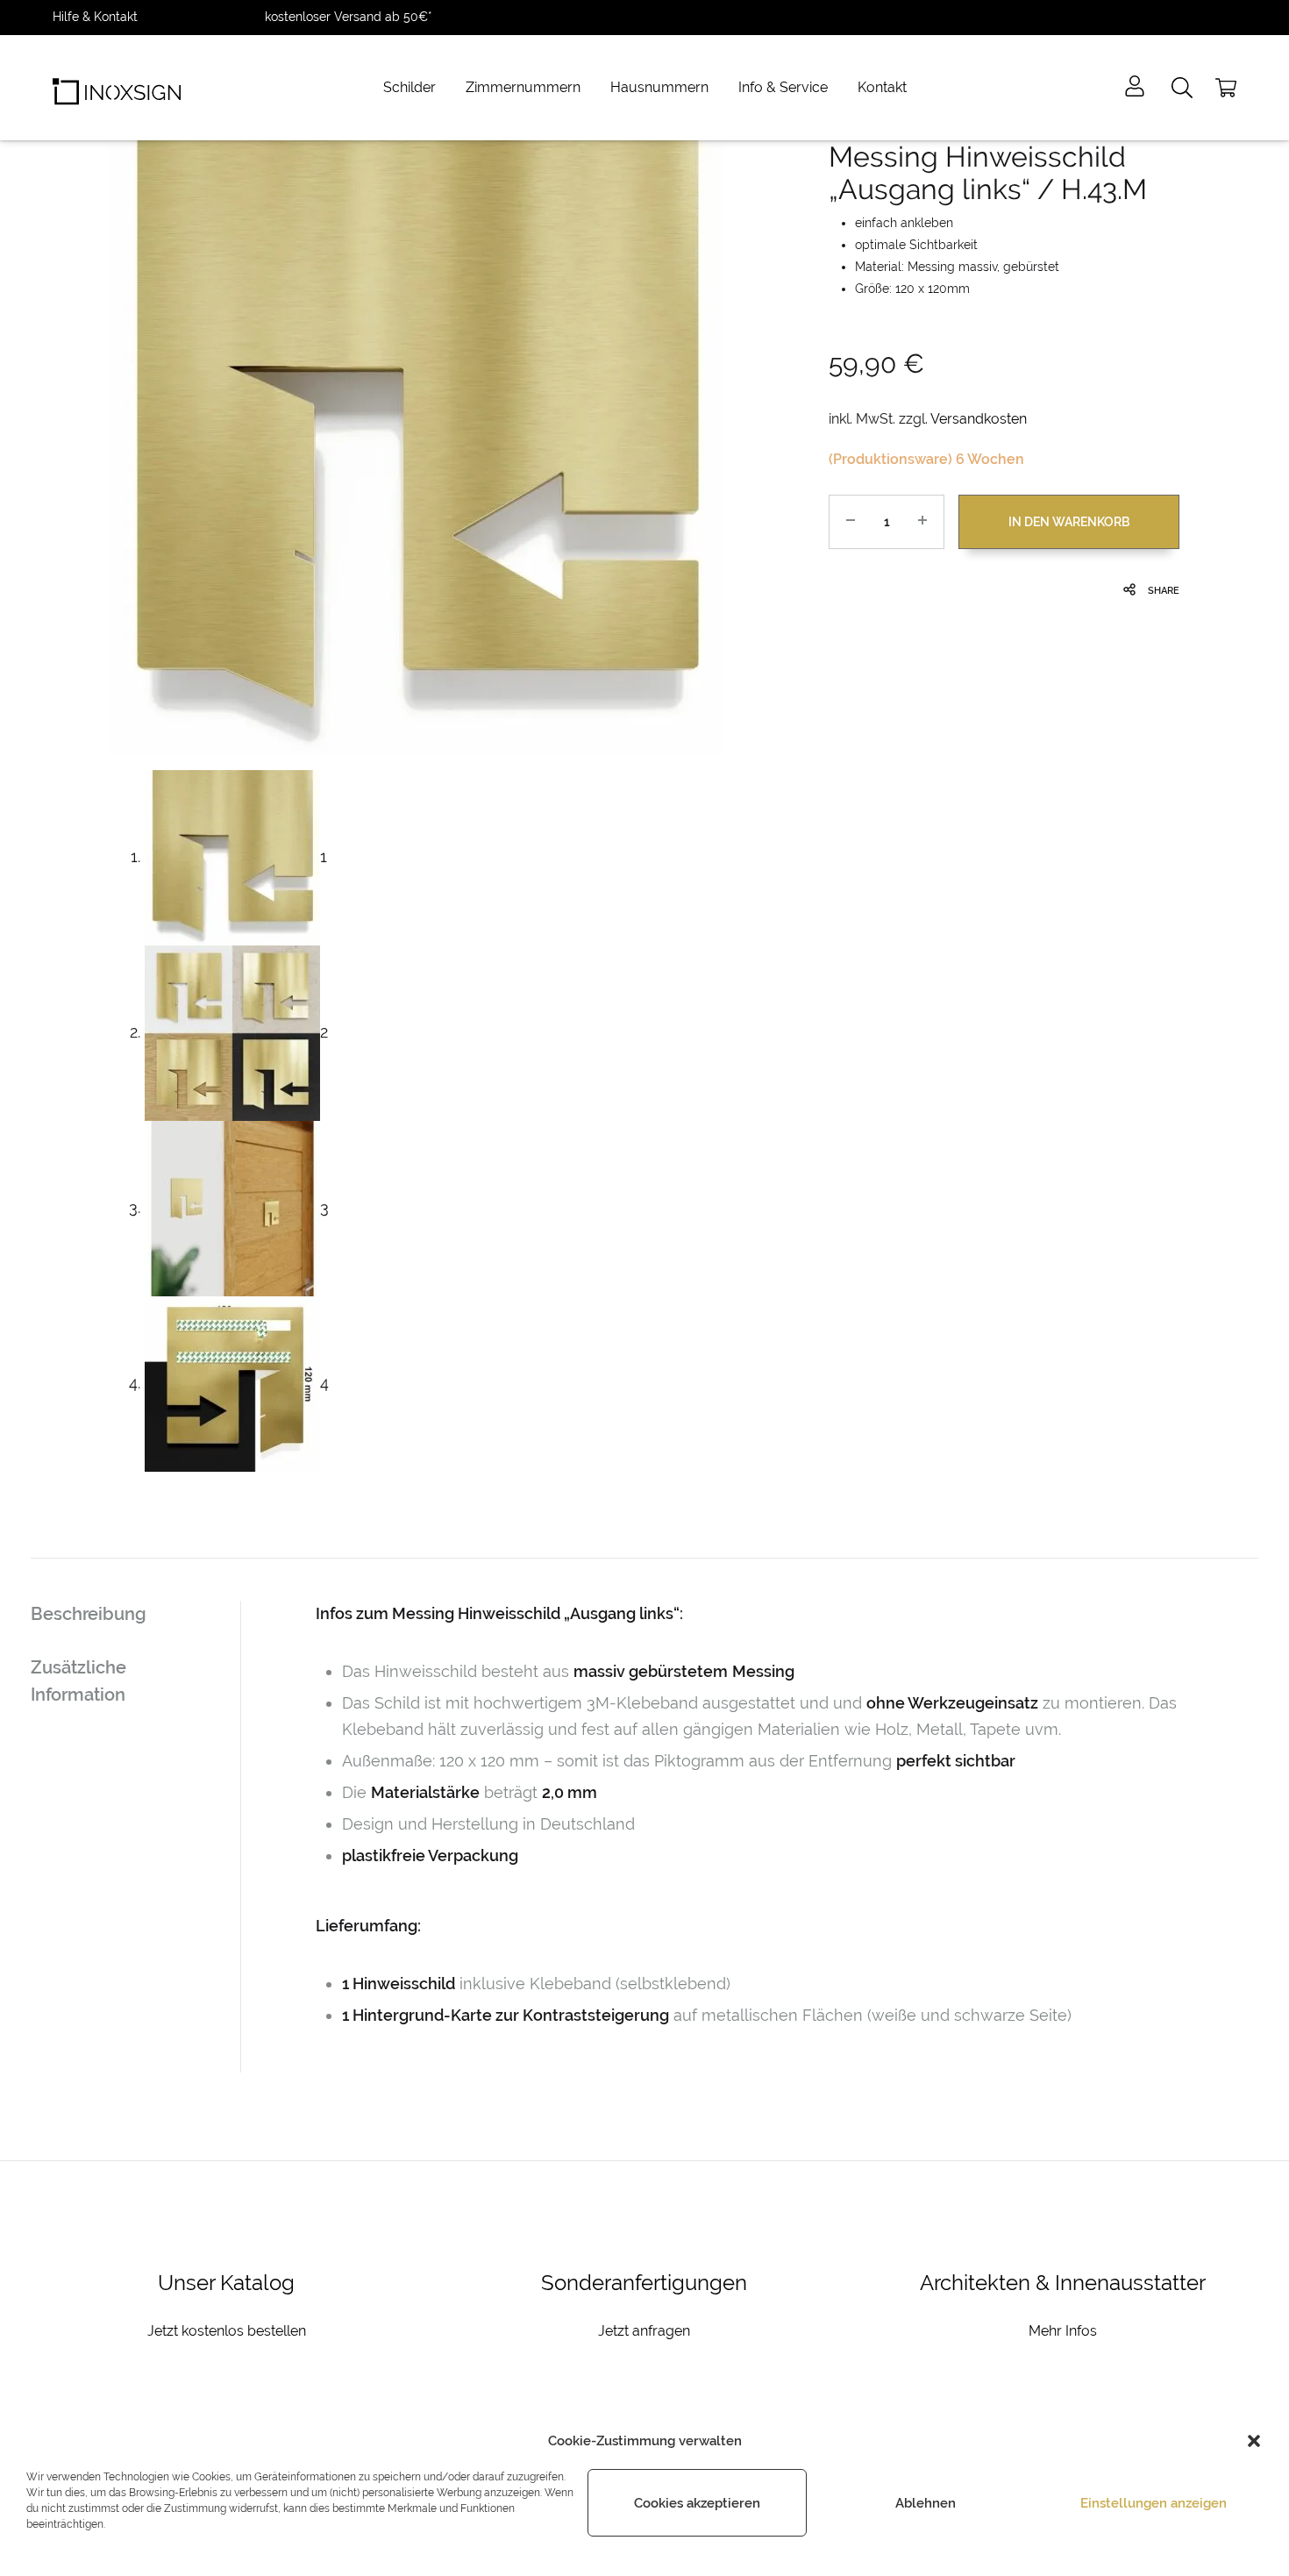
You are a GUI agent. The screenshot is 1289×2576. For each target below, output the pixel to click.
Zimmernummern (523, 87)
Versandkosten (979, 419)
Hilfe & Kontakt (95, 17)
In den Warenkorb (1069, 522)
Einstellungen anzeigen (1154, 2503)
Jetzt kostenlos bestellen (227, 2331)
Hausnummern (659, 87)
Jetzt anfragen (644, 2331)
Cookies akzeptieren (697, 2503)
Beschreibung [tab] (89, 1614)
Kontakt (882, 87)
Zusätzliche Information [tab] (78, 1681)
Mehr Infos (1063, 2331)
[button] (1254, 2441)
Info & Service (783, 87)
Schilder (409, 87)
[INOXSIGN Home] (117, 88)
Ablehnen (926, 2503)
